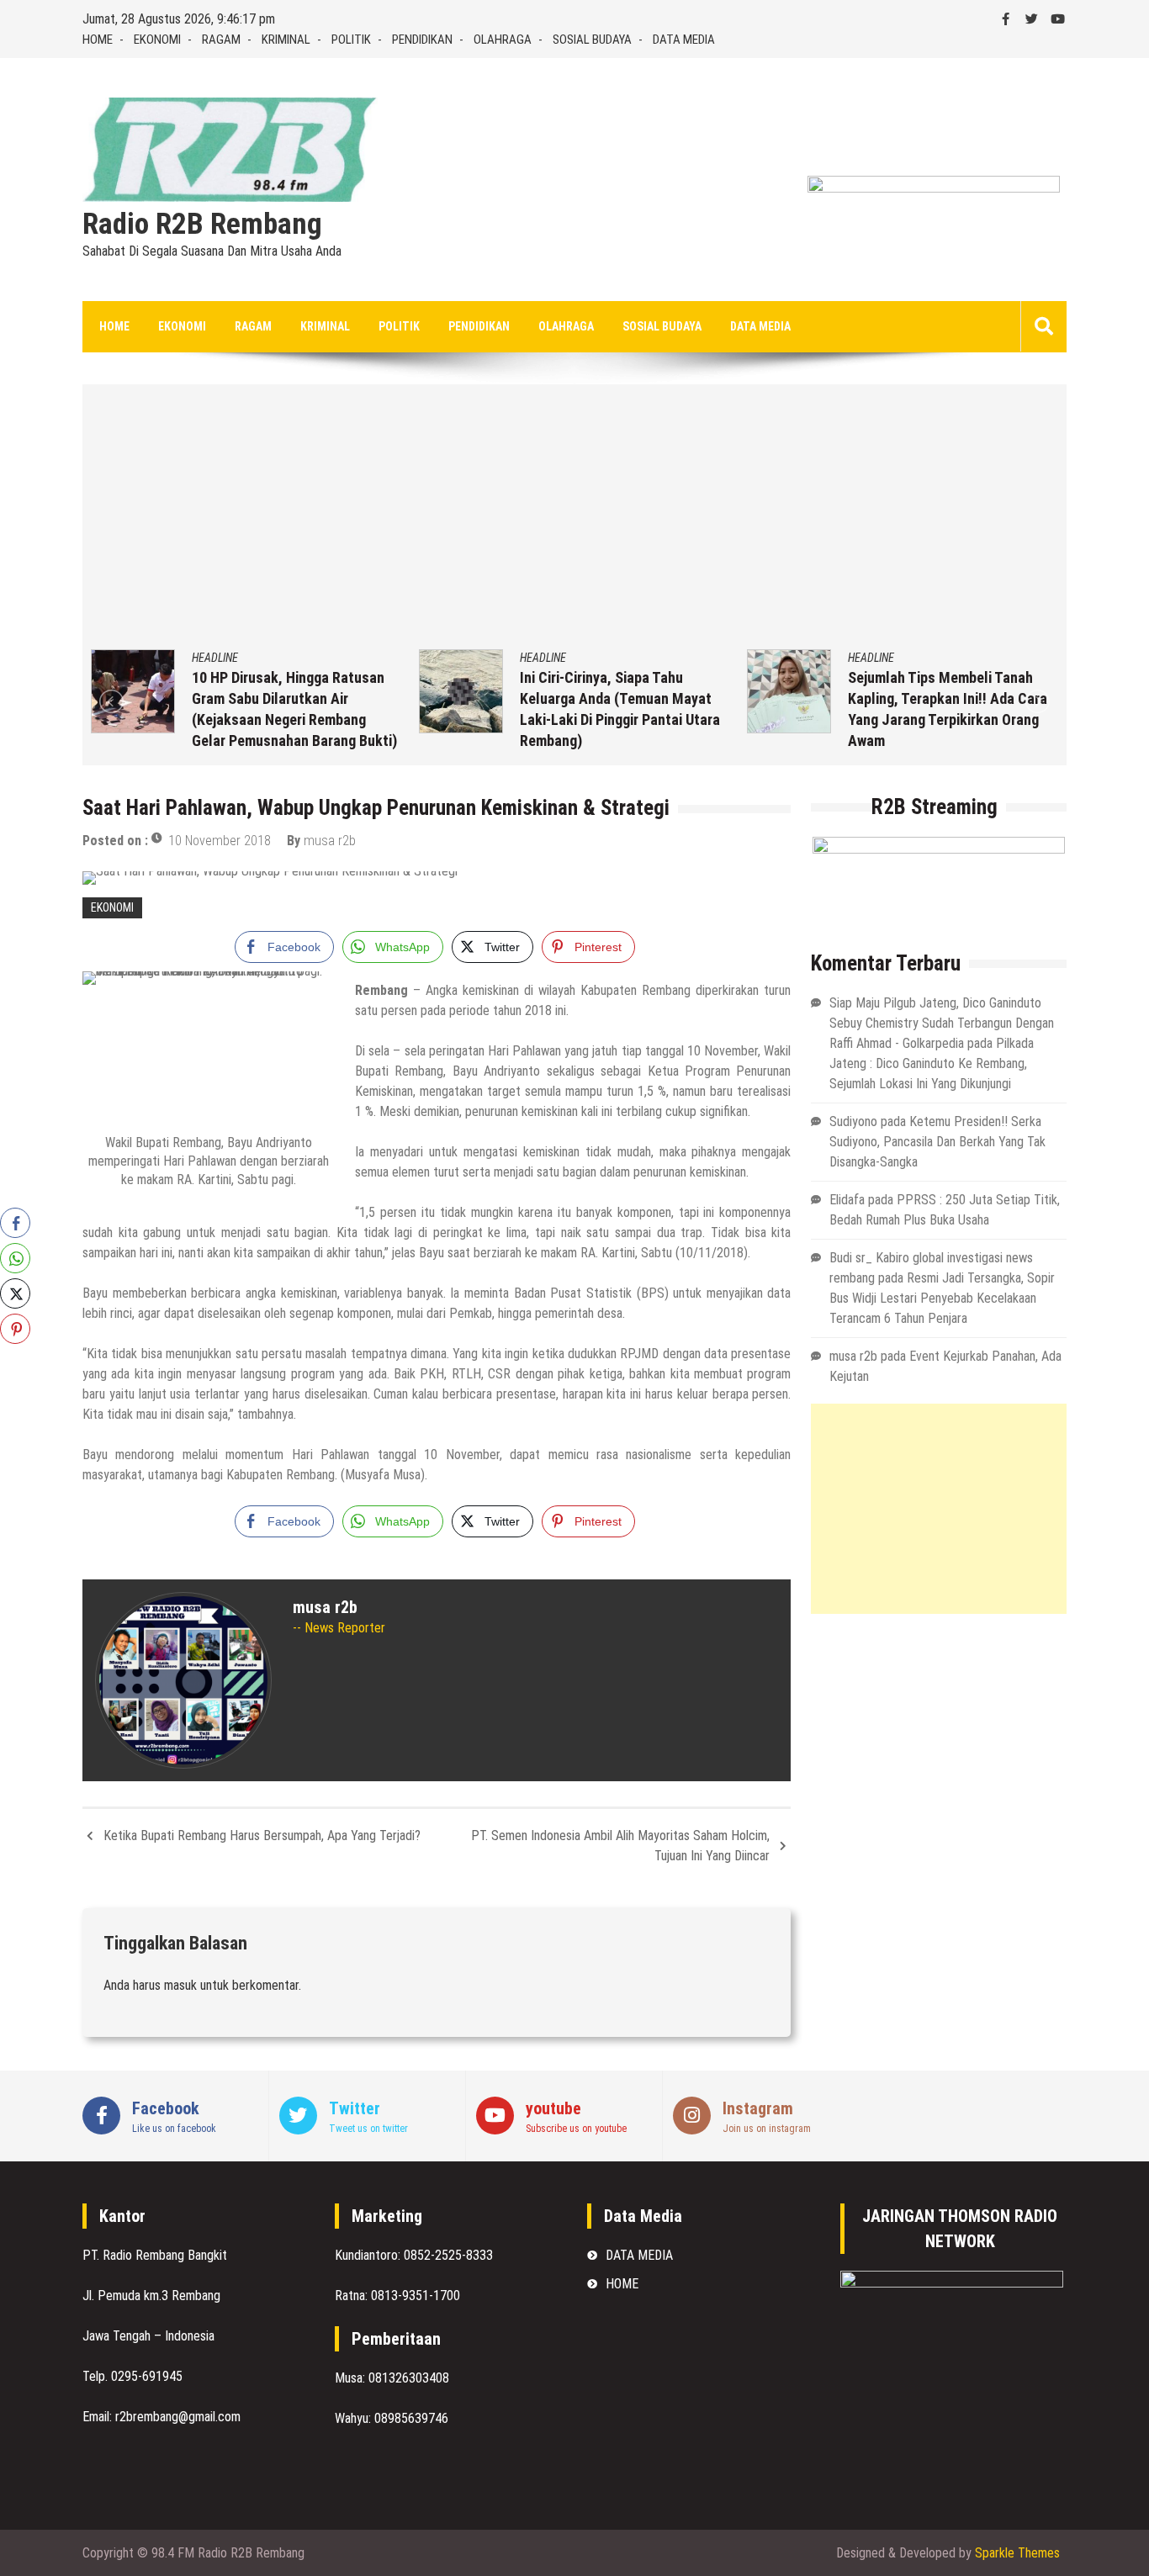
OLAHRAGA (503, 40)
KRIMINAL (286, 40)
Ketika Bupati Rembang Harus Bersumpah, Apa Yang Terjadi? (262, 1835)
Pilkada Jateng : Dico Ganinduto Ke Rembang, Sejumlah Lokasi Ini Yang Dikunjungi (932, 1063)
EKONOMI (157, 40)
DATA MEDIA (684, 40)
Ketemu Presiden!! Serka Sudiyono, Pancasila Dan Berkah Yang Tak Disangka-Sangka (937, 1142)
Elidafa (847, 1200)
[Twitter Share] (15, 1293)
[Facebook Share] (15, 1223)
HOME (98, 40)
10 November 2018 (220, 841)
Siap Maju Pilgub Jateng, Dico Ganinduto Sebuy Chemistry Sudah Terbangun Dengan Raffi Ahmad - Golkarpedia (942, 1023)
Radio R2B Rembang (202, 225)
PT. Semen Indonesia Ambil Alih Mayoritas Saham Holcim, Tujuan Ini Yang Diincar (620, 1846)
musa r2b (330, 841)
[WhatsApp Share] (15, 1258)
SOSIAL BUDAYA (592, 40)
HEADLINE (215, 658)
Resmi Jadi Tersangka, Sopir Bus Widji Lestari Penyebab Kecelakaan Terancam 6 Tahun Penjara (942, 1298)
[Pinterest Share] (15, 1329)
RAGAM (221, 40)
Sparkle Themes (1017, 2553)
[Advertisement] (574, 523)
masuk (180, 1985)
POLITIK (351, 40)
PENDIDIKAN (422, 40)
